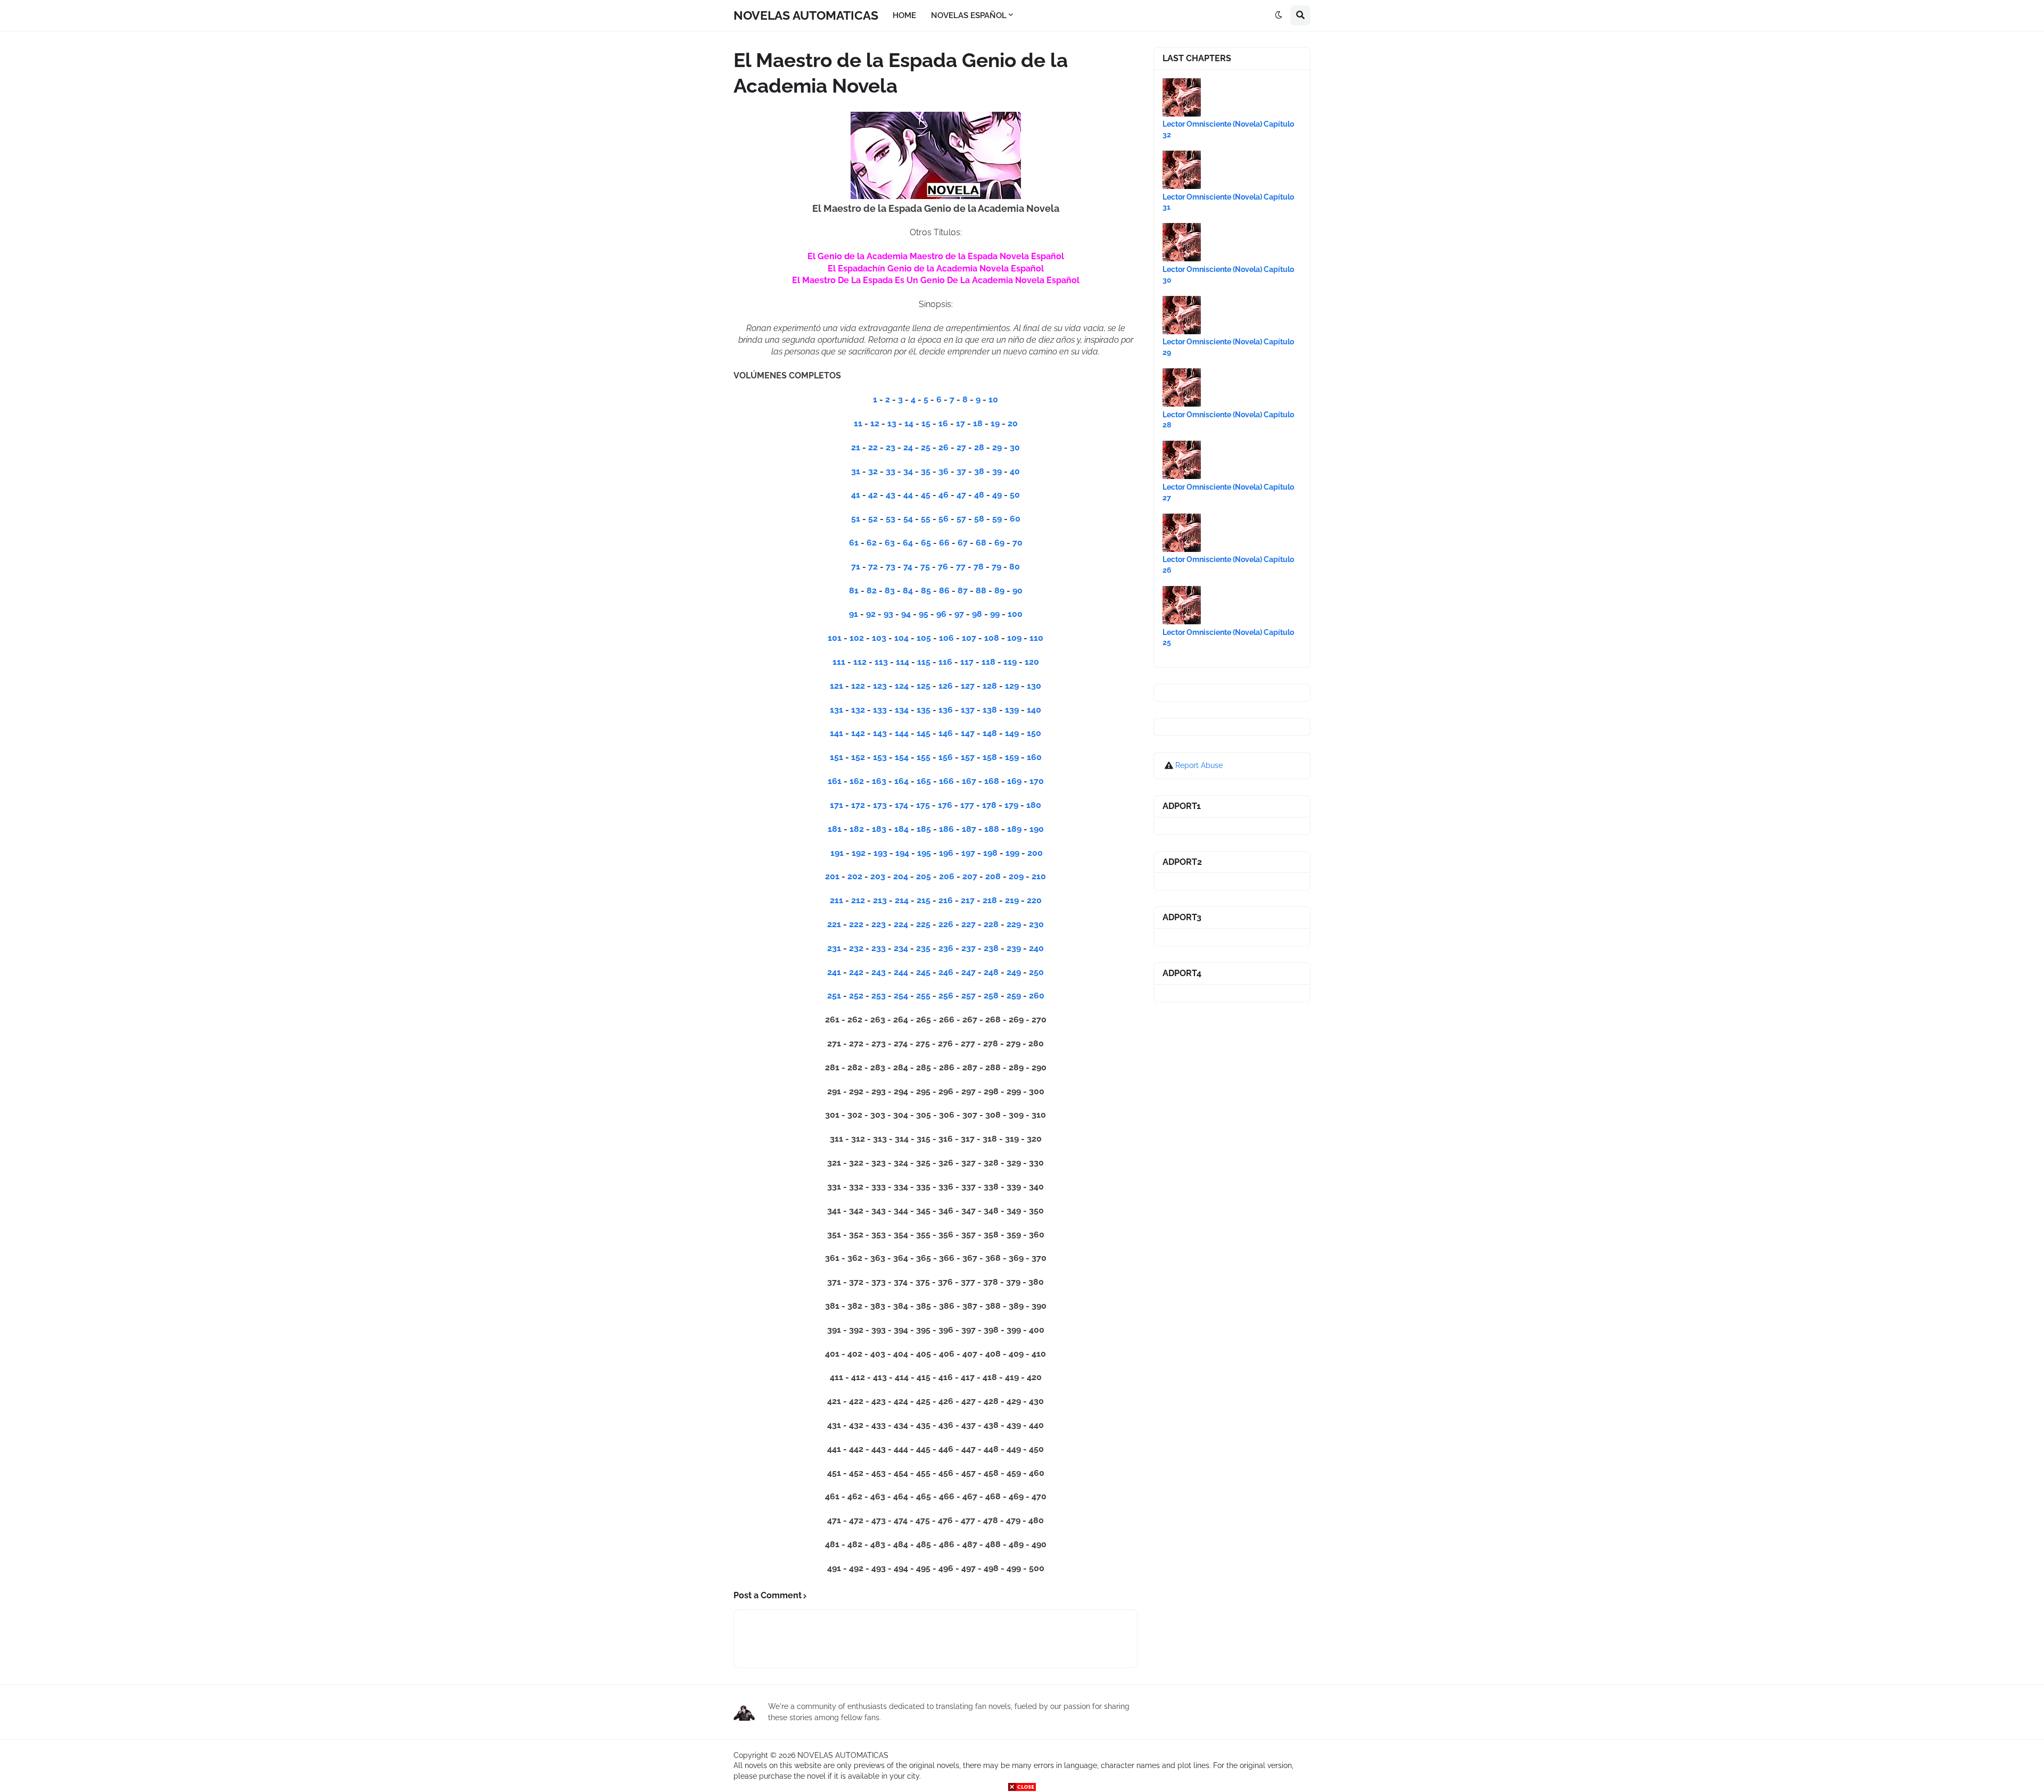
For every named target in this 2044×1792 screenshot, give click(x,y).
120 (1032, 662)
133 (880, 710)
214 (903, 900)
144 (902, 733)
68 (981, 543)
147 (968, 733)
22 (873, 447)
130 (1034, 686)
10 (993, 399)
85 (926, 591)
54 (908, 519)
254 (902, 996)
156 (947, 757)
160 (1034, 757)
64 (908, 543)
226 (947, 924)
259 (1014, 996)
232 (857, 948)
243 (880, 972)
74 (908, 567)
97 (959, 614)
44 (908, 495)
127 (968, 686)
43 (891, 495)
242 (857, 972)
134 (902, 710)
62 (872, 543)
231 (835, 948)
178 (990, 805)
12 (875, 423)
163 (880, 781)
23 (891, 447)
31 (856, 471)
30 (1015, 447)
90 (1017, 591)
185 (925, 829)
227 (970, 924)
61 (854, 543)
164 (903, 781)
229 (1015, 924)
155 (925, 757)
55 (926, 519)
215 (924, 900)
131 (836, 710)
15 (926, 423)
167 (970, 781)
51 (856, 519)
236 (947, 948)
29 (997, 447)
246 (947, 972)
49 (997, 495)
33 (891, 471)
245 (924, 972)
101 (835, 638)
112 (860, 662)
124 (902, 686)
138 (990, 710)
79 (996, 567)
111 (839, 662)
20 (1013, 423)
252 (857, 996)
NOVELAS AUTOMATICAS (806, 15)
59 (997, 519)
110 (1036, 638)
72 (873, 567)
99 (995, 614)
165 (925, 781)
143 (880, 733)
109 (1014, 638)
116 (945, 662)
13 (892, 423)
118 (988, 662)
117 (967, 662)
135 (924, 710)
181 (836, 829)
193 (881, 853)
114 (903, 662)
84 (908, 591)
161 (836, 781)
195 (925, 853)
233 (880, 948)
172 (859, 805)
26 (943, 447)
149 (1012, 733)
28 (979, 447)
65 (926, 543)
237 (970, 948)
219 (1013, 900)
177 (968, 805)
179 (1012, 805)
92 (871, 614)
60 (1015, 519)
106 (946, 638)
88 (981, 591)
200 (1035, 853)
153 (880, 757)
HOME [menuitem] (904, 15)
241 (835, 972)
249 (1015, 972)
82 (872, 591)
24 (908, 447)
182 (858, 829)
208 (994, 876)
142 (858, 733)
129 (1012, 686)
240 (1036, 948)
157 (969, 757)
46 (943, 495)
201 (833, 876)
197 (969, 853)
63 (890, 543)
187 (970, 829)
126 (946, 686)
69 (999, 543)
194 (903, 853)
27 (961, 447)
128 (990, 686)
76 (943, 567)
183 (880, 829)
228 (991, 924)
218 (990, 900)
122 (858, 686)
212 (859, 900)
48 (979, 495)
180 (1034, 805)
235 (924, 948)
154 (903, 757)
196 (947, 853)
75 (925, 567)
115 (924, 662)
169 (1015, 781)
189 (1015, 829)
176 (946, 805)
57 (961, 519)
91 (854, 614)
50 (1015, 495)
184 (903, 829)
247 (970, 972)
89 (999, 591)
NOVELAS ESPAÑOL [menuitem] (969, 15)
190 (1037, 829)
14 (909, 423)
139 (1012, 710)
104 (901, 638)
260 (1037, 996)
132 (858, 710)
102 (857, 638)
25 (926, 447)
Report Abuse (1199, 765)
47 (961, 495)
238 (992, 948)
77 (961, 567)
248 (992, 972)
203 (878, 876)
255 (924, 996)
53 (891, 519)
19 (995, 423)
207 (971, 876)
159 (1013, 757)
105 (924, 638)
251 (835, 996)
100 (1015, 614)
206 (948, 876)
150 (1034, 733)
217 (969, 900)
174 (903, 805)
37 (961, 471)
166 (947, 781)
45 (926, 495)
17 (961, 423)
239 (1015, 948)
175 (924, 805)
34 (908, 471)
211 (838, 900)
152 (858, 757)
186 (947, 829)
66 (944, 543)
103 (879, 638)
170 (1037, 781)
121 (836, 686)
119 (1010, 662)
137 (968, 710)
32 (873, 471)
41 (856, 495)
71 (856, 567)
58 (979, 519)
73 (891, 567)
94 (906, 614)
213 (881, 900)
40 (1015, 471)
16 (943, 423)
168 (993, 781)
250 (1036, 972)
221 (834, 924)
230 (1036, 924)
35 (926, 471)
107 (969, 638)
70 (1017, 543)
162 (858, 781)
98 (977, 614)
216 (947, 900)
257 (970, 996)
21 (856, 447)
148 (990, 733)
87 (963, 591)
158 (991, 757)
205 (924, 876)
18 (978, 423)
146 (946, 733)
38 (979, 471)
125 (924, 686)
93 (888, 614)
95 (924, 614)
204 (902, 876)
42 (873, 495)
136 (946, 710)
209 (1017, 876)
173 (881, 805)
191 (838, 853)
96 (941, 614)
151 (836, 757)
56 (943, 519)
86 (944, 591)
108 (992, 638)
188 (993, 829)
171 (838, 805)
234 (902, 948)
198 (991, 853)
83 (890, 591)
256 (947, 996)
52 (873, 519)
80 (1015, 567)
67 (963, 543)
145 (924, 733)
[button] (1279, 15)
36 (943, 471)
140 (1034, 710)
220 (1034, 900)
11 (858, 423)
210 (1039, 876)
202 (856, 876)
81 (854, 591)
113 (881, 662)
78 (979, 567)
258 (992, 996)
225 (924, 924)
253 (880, 996)
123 (880, 686)
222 (857, 924)
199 (1013, 853)
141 (836, 733)
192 (859, 853)
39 (997, 471)
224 (902, 924)
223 (880, 924)
